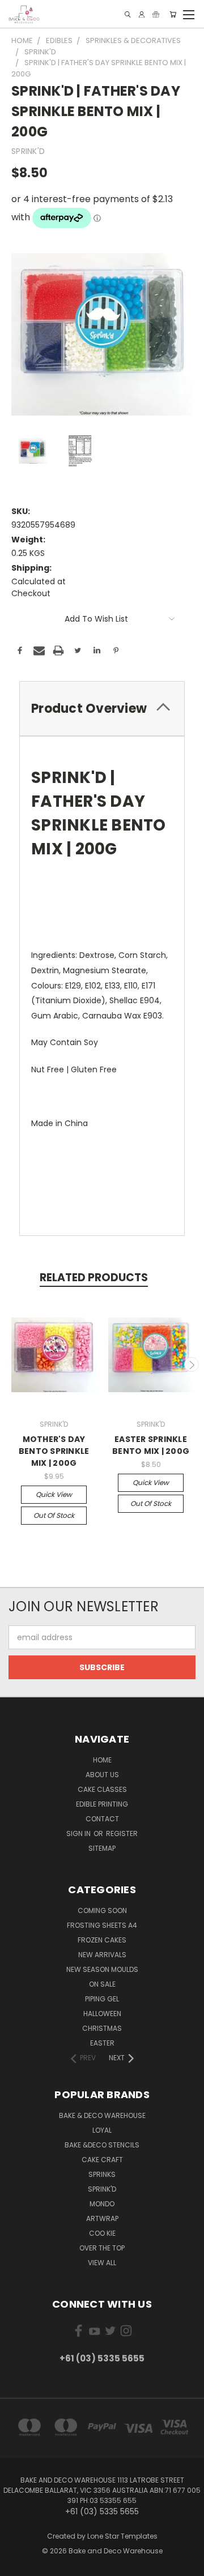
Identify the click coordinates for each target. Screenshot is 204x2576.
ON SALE (102, 1984)
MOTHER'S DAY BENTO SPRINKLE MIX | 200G (54, 1451)
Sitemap (102, 1848)
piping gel (102, 1999)
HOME (102, 1760)
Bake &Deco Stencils (102, 2145)
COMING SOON (102, 1910)
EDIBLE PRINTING (102, 1804)
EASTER (102, 2043)
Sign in (79, 1833)
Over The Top (102, 2248)
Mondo (102, 2204)
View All (102, 2263)
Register (122, 1833)
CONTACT (102, 1819)
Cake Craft (102, 2160)
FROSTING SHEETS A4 (102, 1925)
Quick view (54, 1494)
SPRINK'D (102, 2189)
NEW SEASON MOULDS (102, 1969)
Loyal (102, 2130)
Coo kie (102, 2233)
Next (192, 1364)
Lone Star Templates (122, 2536)
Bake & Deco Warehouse (102, 2115)
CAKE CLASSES (102, 1789)
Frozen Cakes (102, 1940)
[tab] (102, 709)
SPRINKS (102, 2174)
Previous (13, 1364)
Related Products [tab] (94, 1278)
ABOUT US (102, 1775)
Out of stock (54, 1515)
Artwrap (102, 2218)
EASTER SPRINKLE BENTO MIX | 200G (151, 1445)
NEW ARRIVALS (102, 1955)
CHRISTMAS (102, 2028)
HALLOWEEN (102, 2014)
